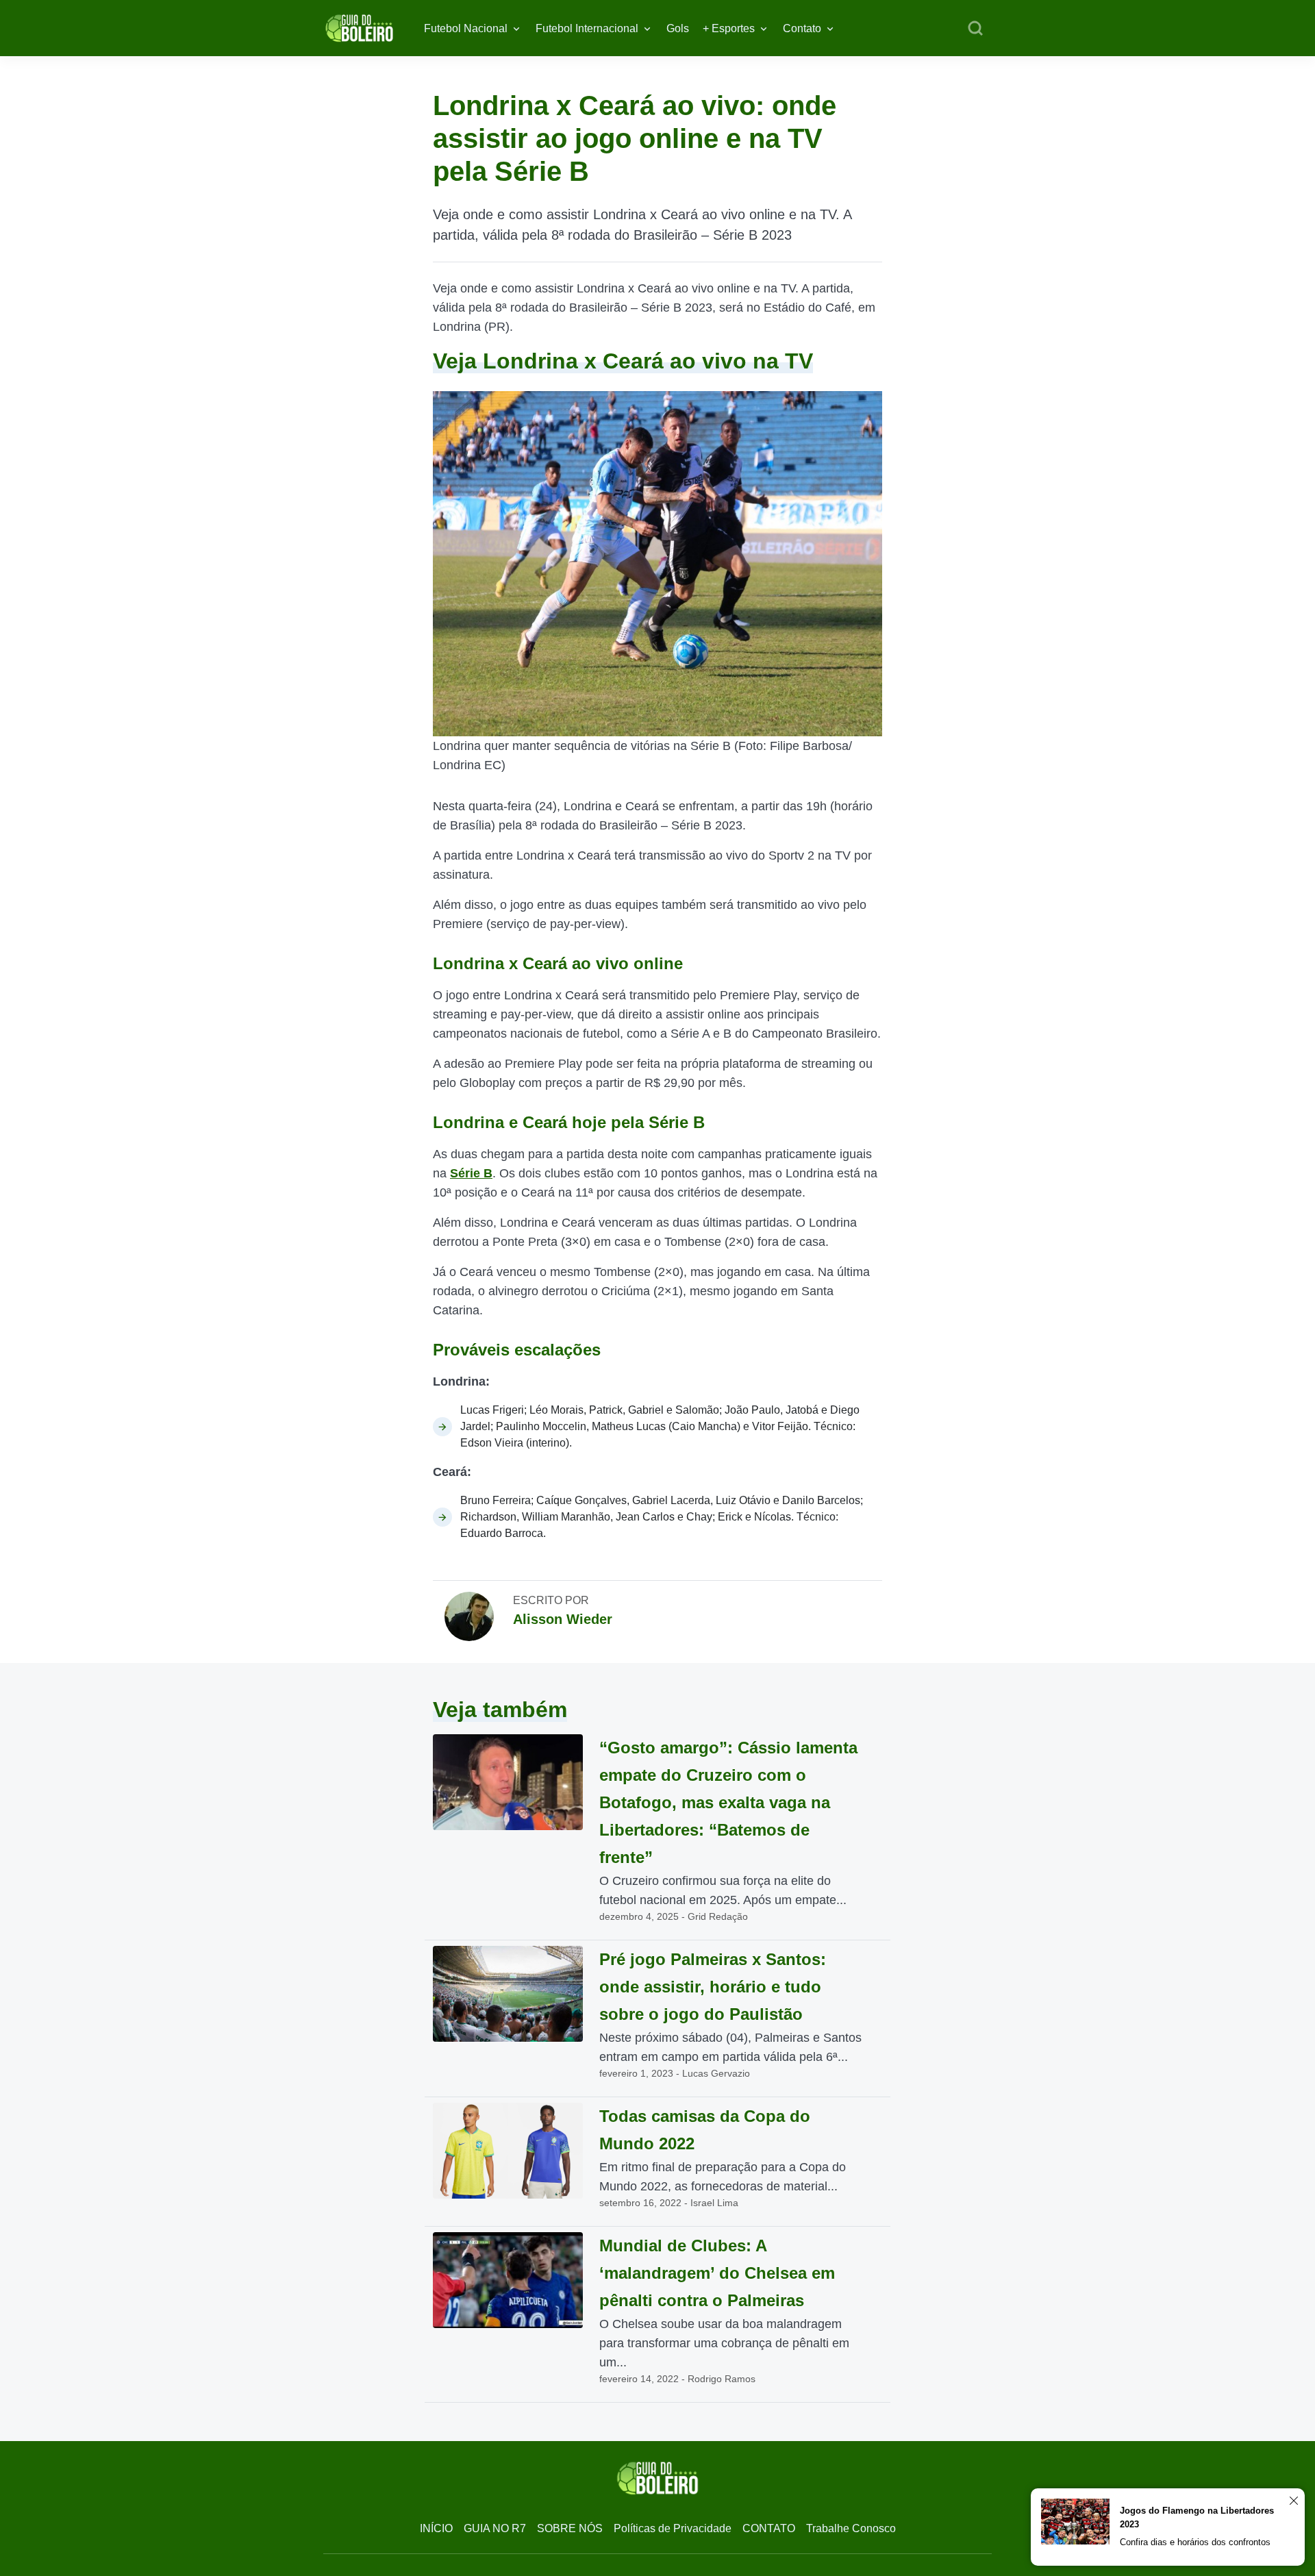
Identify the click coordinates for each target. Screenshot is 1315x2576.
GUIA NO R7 (495, 2528)
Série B (471, 1173)
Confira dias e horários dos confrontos (1195, 2542)
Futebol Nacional (466, 28)
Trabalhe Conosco (851, 2528)
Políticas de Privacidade (673, 2528)
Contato (802, 28)
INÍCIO (436, 2528)
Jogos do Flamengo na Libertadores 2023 (1197, 2517)
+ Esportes (729, 28)
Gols (678, 28)
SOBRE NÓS (570, 2528)
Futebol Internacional (587, 28)
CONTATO (769, 2528)
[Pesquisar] (975, 29)
